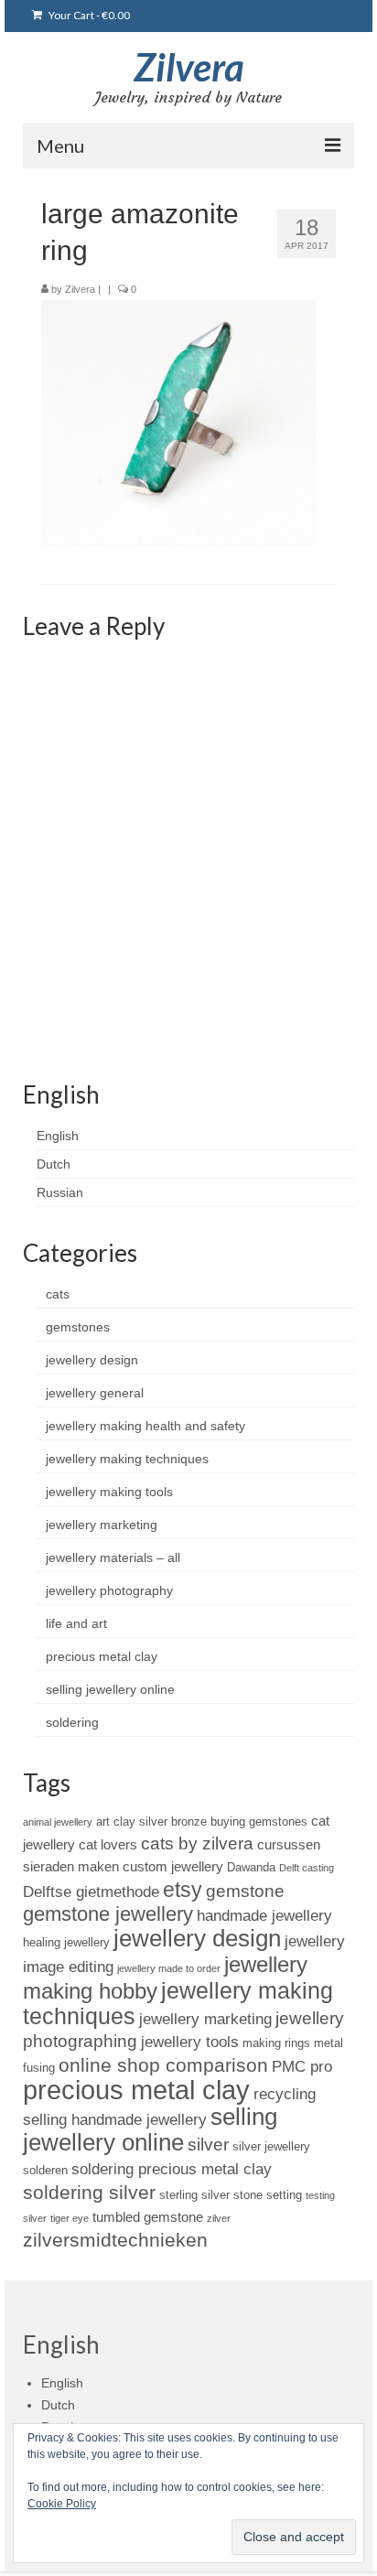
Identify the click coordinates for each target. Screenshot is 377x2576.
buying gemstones (259, 1822)
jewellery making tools (109, 1492)
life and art (76, 1623)
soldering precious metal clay (172, 2169)
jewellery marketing (102, 1525)
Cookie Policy (62, 2504)
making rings (276, 2043)
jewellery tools (190, 2042)
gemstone (245, 1891)
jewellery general (95, 1393)
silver (208, 2145)
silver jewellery (271, 2146)
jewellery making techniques (127, 1459)
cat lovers (108, 1844)
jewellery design (92, 1360)
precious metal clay (102, 1656)
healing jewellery (66, 1942)
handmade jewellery (264, 1915)
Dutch (54, 1164)
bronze (189, 1822)
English (58, 1136)
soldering (72, 1722)
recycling (285, 2094)
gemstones (78, 1327)
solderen (45, 2170)
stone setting (268, 2195)
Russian (60, 1192)
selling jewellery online (110, 1689)
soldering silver (89, 2192)
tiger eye (70, 2218)
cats (58, 1294)
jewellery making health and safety (145, 1426)
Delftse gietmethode (91, 1892)
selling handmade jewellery (115, 2119)
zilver (219, 2218)
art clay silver (132, 1822)
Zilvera (189, 67)
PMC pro (302, 2066)
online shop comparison (163, 2065)
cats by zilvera (197, 1843)
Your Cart (88, 15)
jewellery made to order (169, 1968)
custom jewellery (173, 1866)
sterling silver (194, 2195)
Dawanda (251, 1867)
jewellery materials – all (113, 1557)
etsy (183, 1890)
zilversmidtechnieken (115, 2240)
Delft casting (307, 1868)
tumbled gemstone (148, 2217)
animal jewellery (58, 1822)
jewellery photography (109, 1590)
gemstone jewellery (108, 1914)
